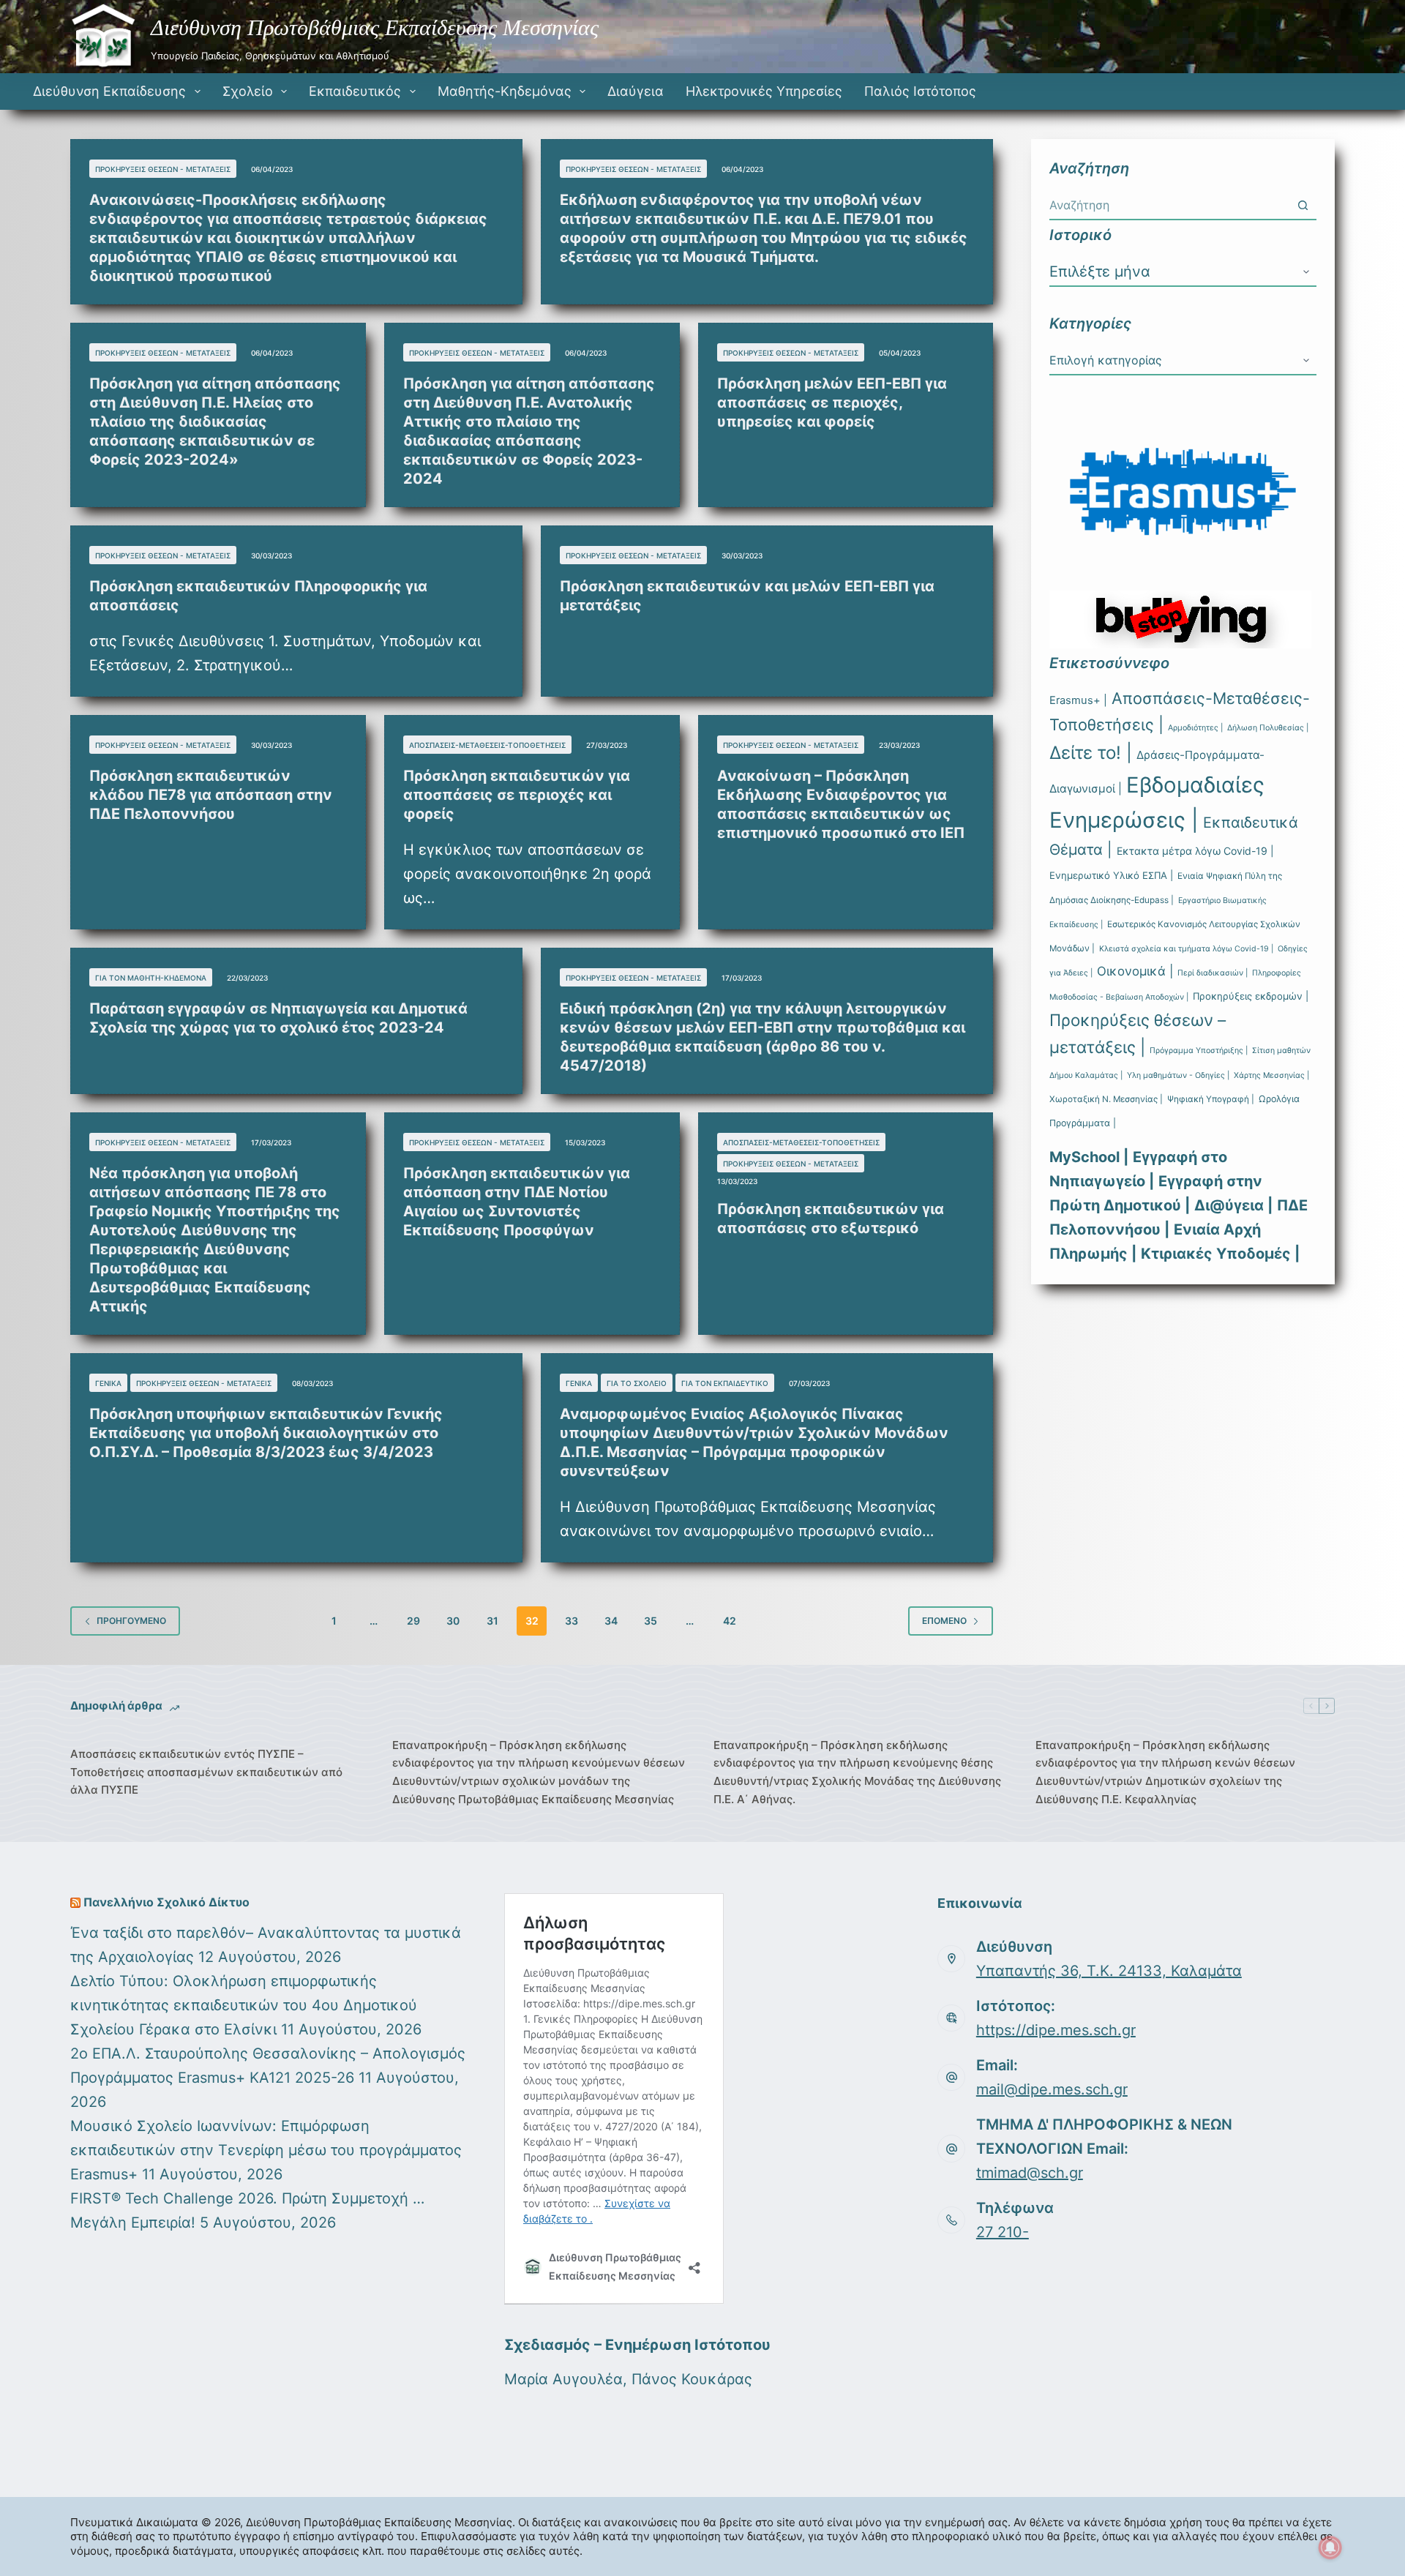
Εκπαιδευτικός (355, 91)
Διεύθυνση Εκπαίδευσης (109, 91)
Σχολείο (248, 91)
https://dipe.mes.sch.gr (1056, 2030)
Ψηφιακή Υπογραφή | (1211, 1099)
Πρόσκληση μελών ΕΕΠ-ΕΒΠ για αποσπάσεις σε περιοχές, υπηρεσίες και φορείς (832, 402)
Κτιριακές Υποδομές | (1220, 1254)
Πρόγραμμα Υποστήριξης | (1199, 1051)
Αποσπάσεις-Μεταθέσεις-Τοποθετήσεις (487, 745)
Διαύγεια (636, 91)
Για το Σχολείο (637, 1383)
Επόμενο (944, 1621)
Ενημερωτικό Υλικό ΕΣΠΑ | (1111, 875)
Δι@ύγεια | (1233, 1205)
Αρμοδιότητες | (1195, 728)
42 (730, 1621)
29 (413, 1621)
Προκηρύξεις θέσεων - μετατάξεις (163, 169)
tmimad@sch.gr (1030, 2173)
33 (572, 1621)
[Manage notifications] (1330, 2547)
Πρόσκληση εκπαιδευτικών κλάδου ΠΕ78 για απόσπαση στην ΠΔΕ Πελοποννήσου (211, 795)
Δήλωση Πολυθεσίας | (1268, 728)
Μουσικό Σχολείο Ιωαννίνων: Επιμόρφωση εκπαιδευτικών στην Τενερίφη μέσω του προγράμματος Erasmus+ (266, 2150)
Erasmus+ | (1078, 700)
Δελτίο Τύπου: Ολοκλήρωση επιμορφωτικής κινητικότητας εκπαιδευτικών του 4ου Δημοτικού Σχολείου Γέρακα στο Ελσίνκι (244, 2005)
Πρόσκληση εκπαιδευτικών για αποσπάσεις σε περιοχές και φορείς (517, 795)
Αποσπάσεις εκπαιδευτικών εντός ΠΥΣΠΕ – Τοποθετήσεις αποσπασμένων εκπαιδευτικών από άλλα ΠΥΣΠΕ (206, 1772)
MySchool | (1089, 1157)
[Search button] (1303, 205)
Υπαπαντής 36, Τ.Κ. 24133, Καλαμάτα (1109, 1971)
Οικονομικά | (1135, 971)
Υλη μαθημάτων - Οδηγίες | (1178, 1075)
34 (611, 1621)
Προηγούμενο (131, 1621)
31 (492, 1621)
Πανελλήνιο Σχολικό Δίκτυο (166, 1902)
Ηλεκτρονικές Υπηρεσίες (764, 91)
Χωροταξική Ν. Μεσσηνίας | (1106, 1099)
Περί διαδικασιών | (1213, 973)
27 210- (1003, 2232)
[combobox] (1169, 205)
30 (453, 1621)
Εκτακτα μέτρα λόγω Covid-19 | (1195, 851)
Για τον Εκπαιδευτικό (725, 1383)
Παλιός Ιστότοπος (920, 91)
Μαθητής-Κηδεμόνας (505, 91)
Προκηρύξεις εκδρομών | (1251, 996)
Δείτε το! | (1091, 753)
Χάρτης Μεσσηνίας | (1271, 1075)
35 (651, 1621)
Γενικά (108, 1383)
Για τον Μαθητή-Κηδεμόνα (151, 978)
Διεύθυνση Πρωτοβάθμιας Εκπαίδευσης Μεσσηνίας (375, 27)
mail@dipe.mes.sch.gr (1052, 2089)
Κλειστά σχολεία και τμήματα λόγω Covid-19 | (1186, 949)
